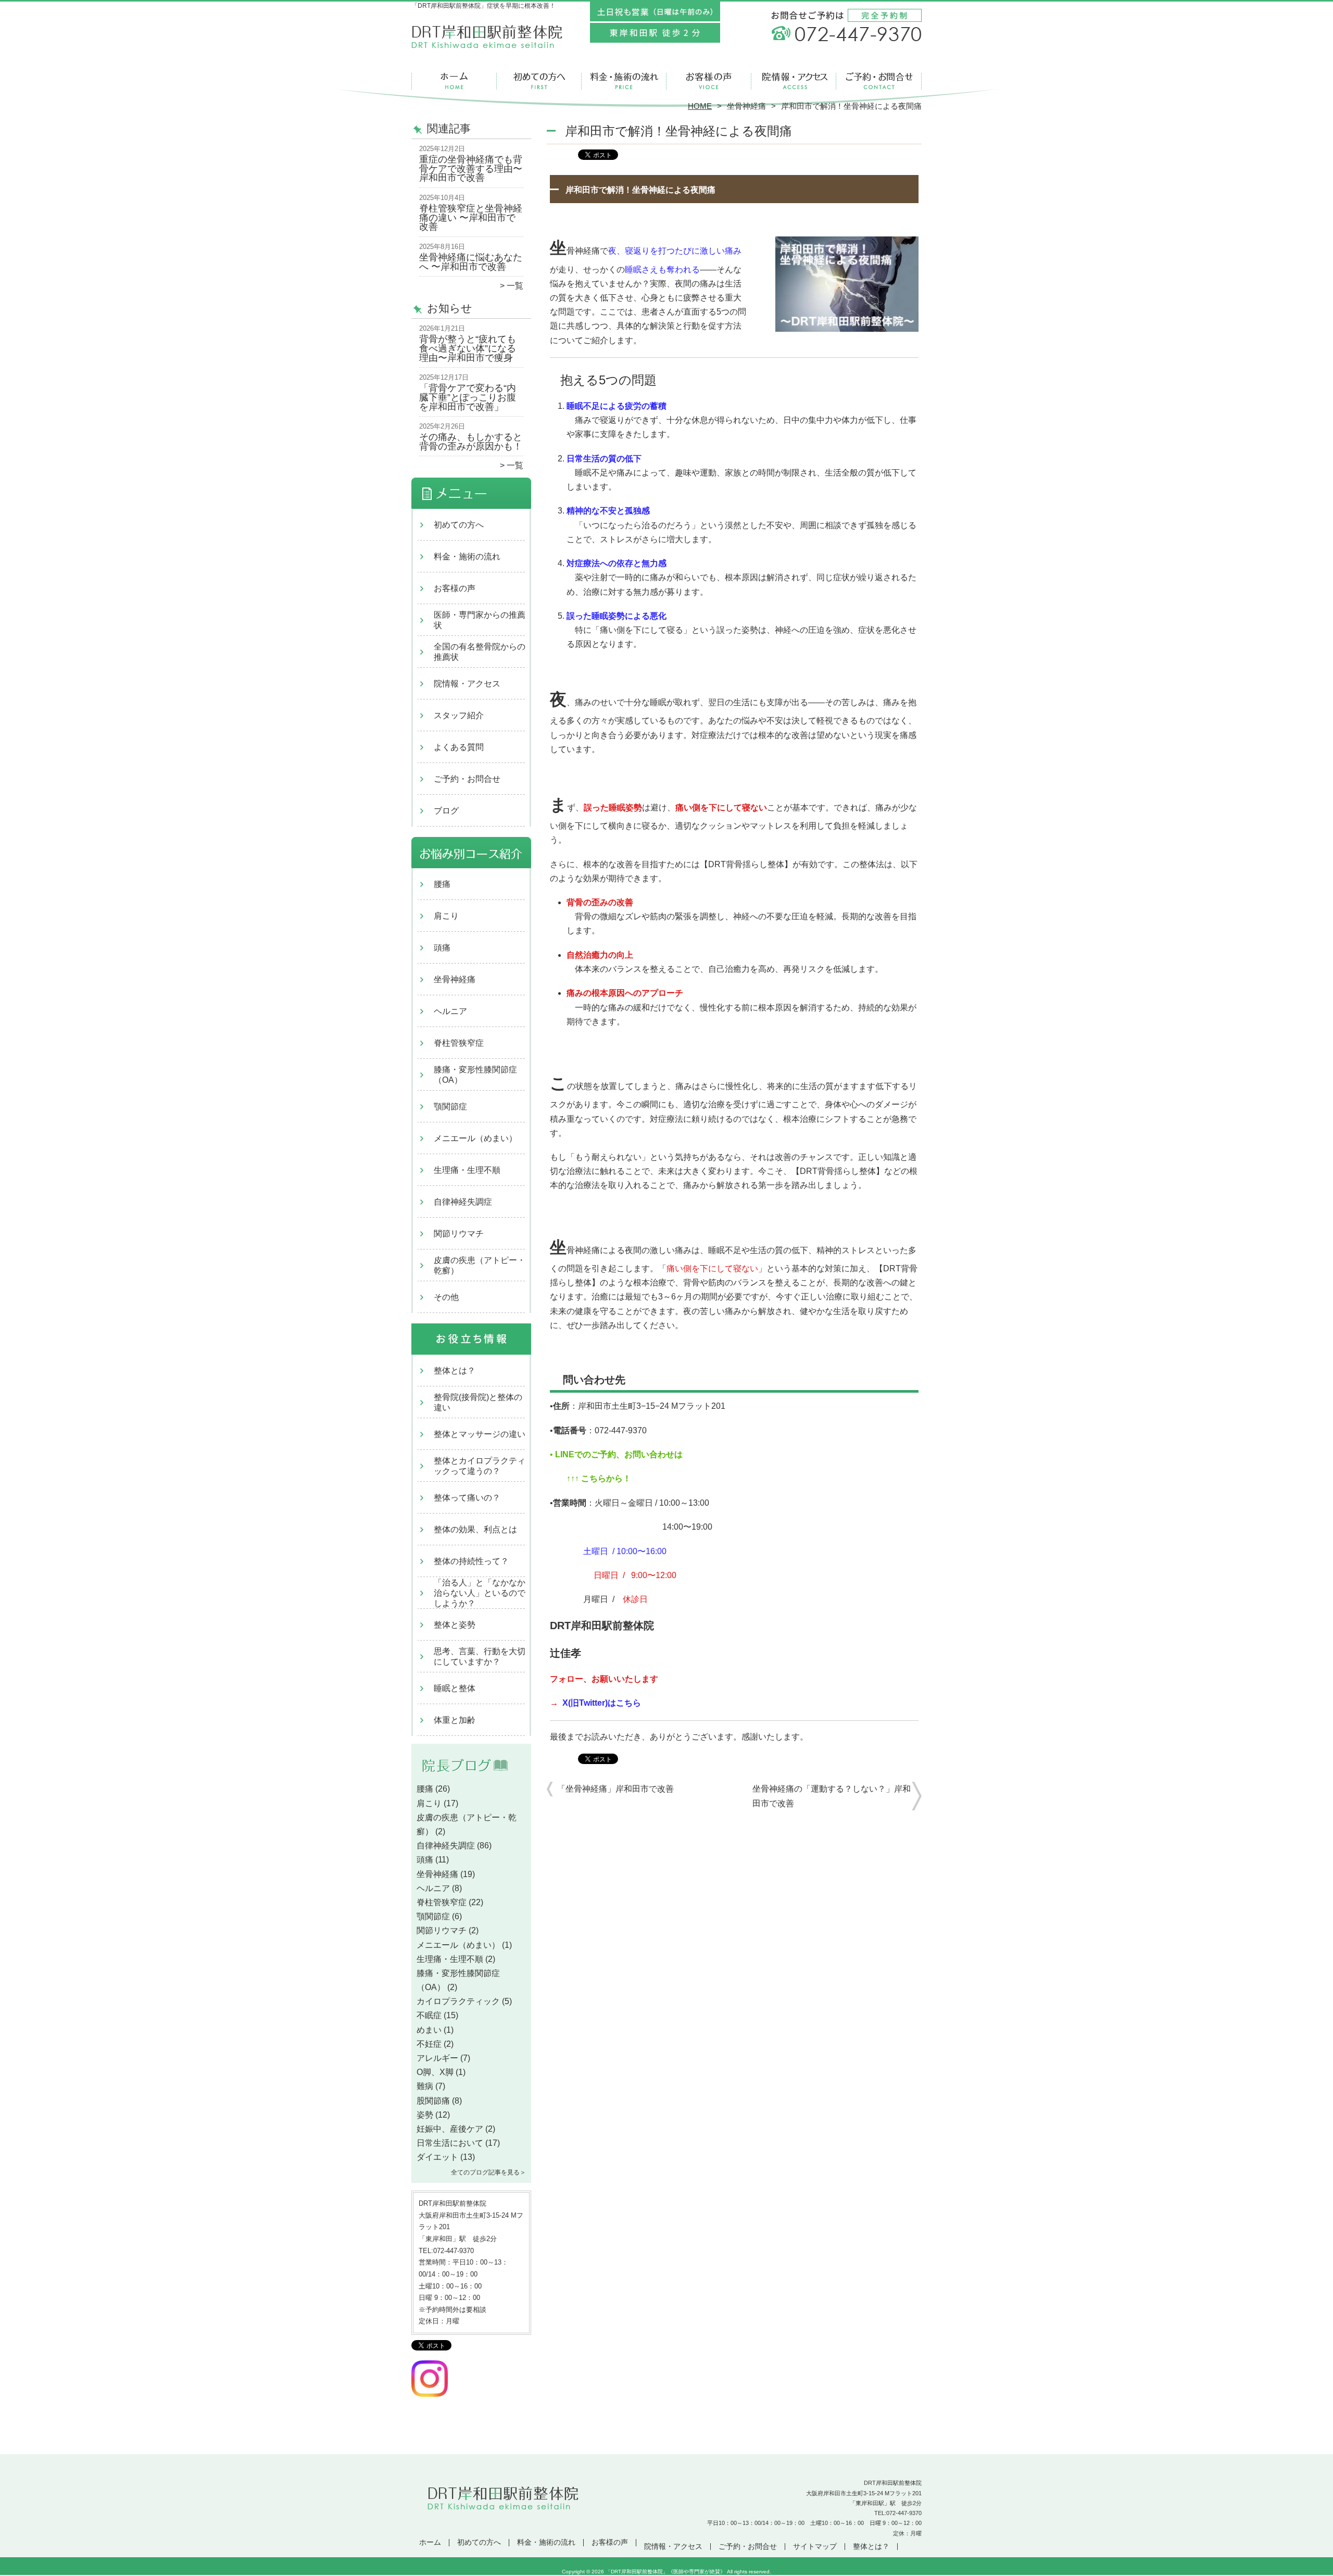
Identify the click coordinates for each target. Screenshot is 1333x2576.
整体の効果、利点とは (475, 1529)
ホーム (454, 81)
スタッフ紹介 (459, 715)
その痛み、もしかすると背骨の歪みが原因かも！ (471, 442)
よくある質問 (459, 747)
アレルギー (437, 2058)
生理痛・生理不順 (467, 1170)
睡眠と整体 (455, 1688)
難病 (425, 2086)
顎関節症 (450, 1106)
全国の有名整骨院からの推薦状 (480, 652)
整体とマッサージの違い (480, 1434)
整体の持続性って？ (471, 1561)
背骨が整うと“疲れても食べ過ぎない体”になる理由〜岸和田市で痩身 (468, 348)
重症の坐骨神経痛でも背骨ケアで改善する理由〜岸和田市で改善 (471, 168)
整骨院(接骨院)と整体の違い (478, 1402)
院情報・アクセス (794, 81)
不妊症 (429, 2044)
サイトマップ (815, 2547)
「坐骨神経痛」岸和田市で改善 (615, 1789)
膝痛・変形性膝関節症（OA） (475, 1075)
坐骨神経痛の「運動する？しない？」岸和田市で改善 (832, 1796)
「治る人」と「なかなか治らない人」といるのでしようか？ (480, 1593)
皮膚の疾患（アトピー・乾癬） (480, 1265)
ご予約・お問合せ (879, 81)
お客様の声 (709, 81)
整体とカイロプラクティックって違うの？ (480, 1466)
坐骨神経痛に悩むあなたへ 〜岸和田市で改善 (471, 262)
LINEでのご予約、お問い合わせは (618, 1454)
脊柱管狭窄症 (459, 1043)
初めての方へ (539, 81)
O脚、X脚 (435, 2072)
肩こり (446, 916)
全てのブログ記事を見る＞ (488, 2172)
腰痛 (442, 884)
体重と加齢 (455, 1720)
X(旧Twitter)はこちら (602, 1703)
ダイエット (437, 2157)
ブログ (446, 811)
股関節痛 (433, 2101)
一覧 (515, 286)
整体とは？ (455, 1371)
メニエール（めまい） (475, 1138)
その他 (446, 1297)
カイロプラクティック (458, 2001)
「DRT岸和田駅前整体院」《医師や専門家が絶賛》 (665, 2572)
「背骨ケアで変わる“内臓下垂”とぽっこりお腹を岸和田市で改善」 (468, 397)
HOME (700, 106)
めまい (429, 2030)
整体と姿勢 (455, 1625)
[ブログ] (471, 1777)
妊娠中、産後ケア (450, 2129)
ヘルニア (450, 1011)
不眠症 (429, 2015)
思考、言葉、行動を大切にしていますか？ (480, 1656)
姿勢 (425, 2115)
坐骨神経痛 (746, 106)
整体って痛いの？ (467, 1498)
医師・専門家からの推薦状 (480, 620)
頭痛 (442, 948)
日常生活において (450, 2143)
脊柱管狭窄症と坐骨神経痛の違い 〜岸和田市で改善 (471, 217)
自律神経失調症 (463, 1202)
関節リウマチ (459, 1234)
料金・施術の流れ (624, 81)
